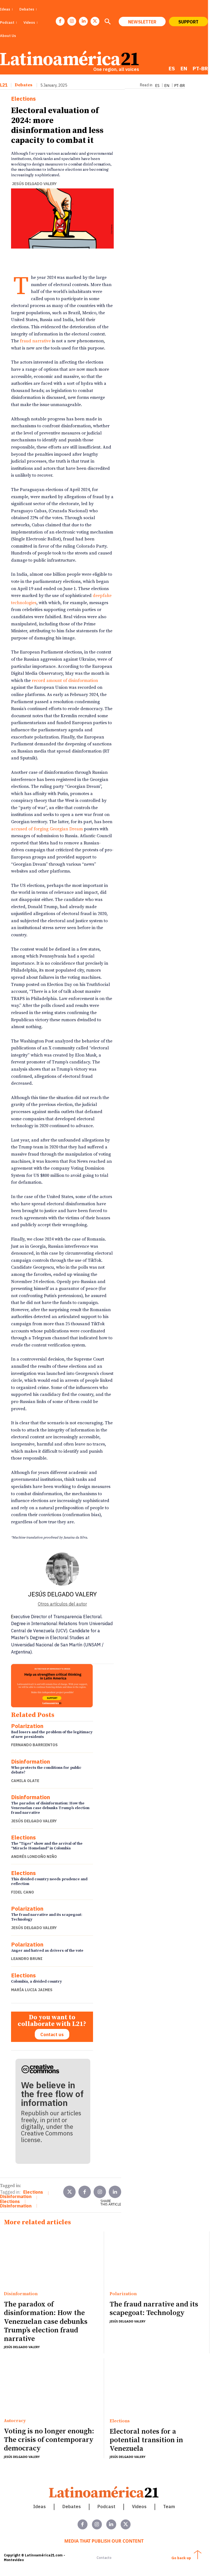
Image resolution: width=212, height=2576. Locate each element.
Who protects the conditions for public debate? (46, 1770)
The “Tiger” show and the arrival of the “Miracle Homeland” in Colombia (47, 1846)
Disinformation (31, 1762)
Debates (23, 85)
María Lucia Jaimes (32, 1990)
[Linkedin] (83, 21)
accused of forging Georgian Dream (47, 829)
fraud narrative (35, 341)
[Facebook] (60, 21)
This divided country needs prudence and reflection (49, 1882)
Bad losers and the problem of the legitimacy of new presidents (52, 1734)
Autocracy (15, 2421)
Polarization (27, 1726)
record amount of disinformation (65, 681)
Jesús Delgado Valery (34, 184)
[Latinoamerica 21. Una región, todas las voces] (104, 2492)
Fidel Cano (22, 1892)
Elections (23, 99)
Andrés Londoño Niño (34, 1857)
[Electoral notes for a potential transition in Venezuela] (157, 2387)
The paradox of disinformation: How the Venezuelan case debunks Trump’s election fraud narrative (50, 1808)
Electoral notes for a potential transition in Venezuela (146, 2440)
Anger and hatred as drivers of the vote (47, 1951)
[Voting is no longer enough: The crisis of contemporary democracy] (51, 2387)
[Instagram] (72, 21)
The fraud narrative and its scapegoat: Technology (47, 1917)
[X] (95, 21)
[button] (107, 22)
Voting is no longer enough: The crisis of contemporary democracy (49, 2440)
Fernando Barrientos (34, 1745)
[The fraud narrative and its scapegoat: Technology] (157, 2260)
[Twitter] (69, 2192)
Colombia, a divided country (36, 1982)
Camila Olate (25, 1781)
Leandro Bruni (27, 1959)
